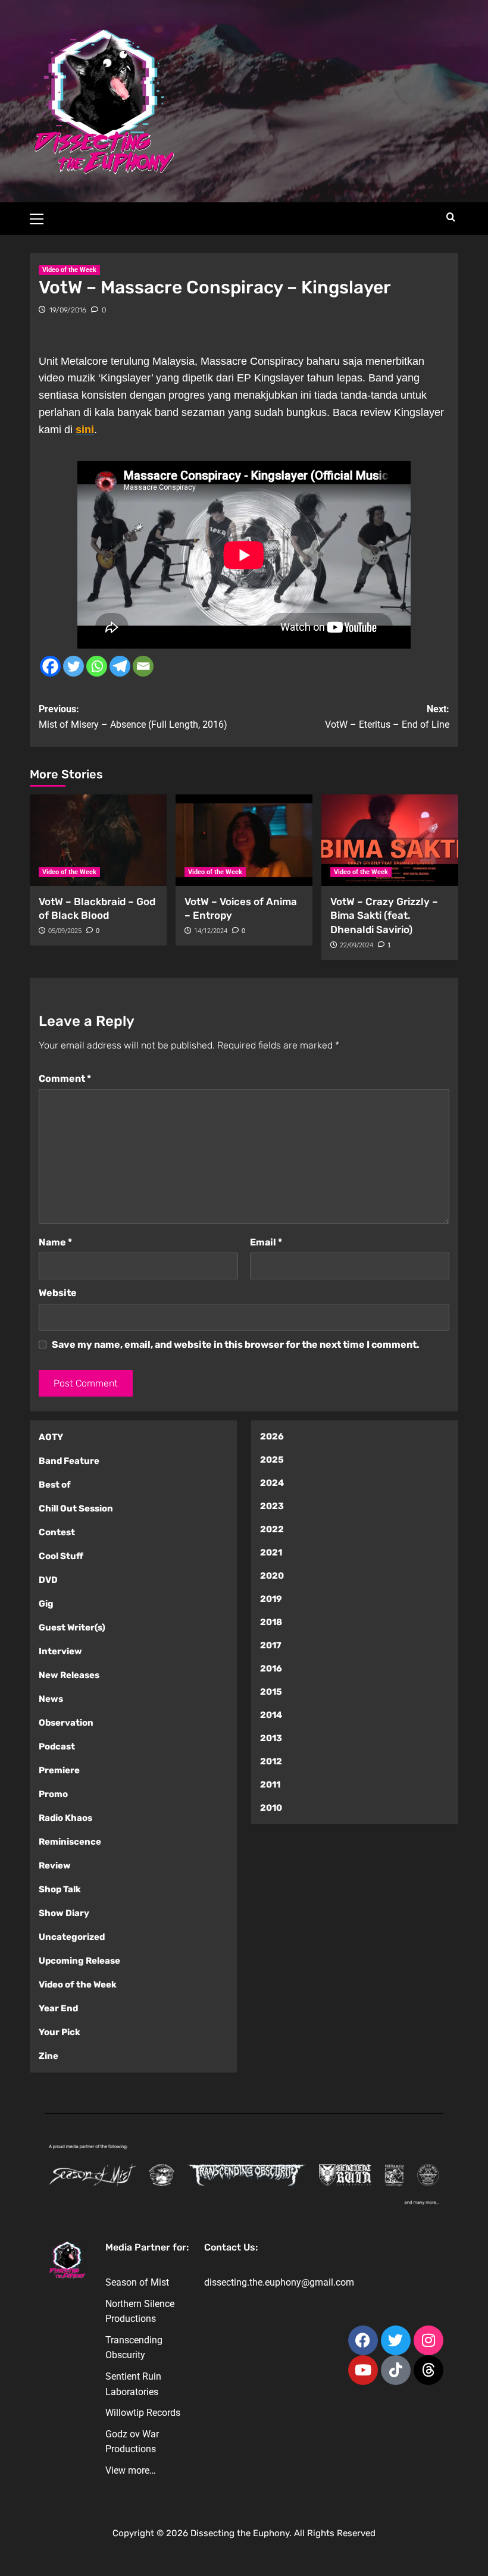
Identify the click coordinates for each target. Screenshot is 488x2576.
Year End (58, 2008)
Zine (49, 2056)
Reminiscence (70, 1842)
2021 (271, 1553)
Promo (53, 1794)
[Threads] (428, 2370)
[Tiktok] (396, 2370)
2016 (271, 1669)
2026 (272, 1436)
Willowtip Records (143, 2413)
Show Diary (64, 1913)
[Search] (451, 217)
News (51, 1699)
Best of (55, 1485)
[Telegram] (120, 666)
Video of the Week (69, 270)
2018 (271, 1622)
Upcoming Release (79, 1961)
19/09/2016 (68, 310)
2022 (272, 1529)
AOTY (51, 1437)
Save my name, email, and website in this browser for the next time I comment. (236, 1345)
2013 (271, 1738)
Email (266, 1242)
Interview (60, 1651)
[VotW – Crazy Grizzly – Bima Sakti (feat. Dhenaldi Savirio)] (390, 840)
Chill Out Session (76, 1508)
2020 (272, 1576)
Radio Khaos (65, 1818)
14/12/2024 (211, 931)
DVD (48, 1580)
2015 (271, 1692)
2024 (272, 1483)
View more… (131, 2470)
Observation (66, 1723)
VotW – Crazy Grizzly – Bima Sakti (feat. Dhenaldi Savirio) (384, 916)
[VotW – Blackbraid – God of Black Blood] (98, 840)
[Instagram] (428, 2340)
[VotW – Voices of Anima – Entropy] (244, 840)
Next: (387, 717)
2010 (271, 1808)
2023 (272, 1506)
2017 (271, 1645)
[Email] (143, 666)
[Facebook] (50, 666)
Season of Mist (137, 2282)
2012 (271, 1761)
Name (55, 1242)
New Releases (69, 1675)
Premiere (59, 1770)
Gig (46, 1604)
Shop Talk (60, 1889)
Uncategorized (72, 1937)
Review (55, 1866)
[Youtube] (363, 2370)
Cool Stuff (61, 1556)
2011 (270, 1785)
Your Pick (60, 2032)
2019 (271, 1599)
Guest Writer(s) (72, 1627)
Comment (65, 1079)
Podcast (57, 1746)
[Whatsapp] (97, 666)
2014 (271, 1715)
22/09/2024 (356, 945)
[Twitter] (73, 666)
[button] (42, 217)
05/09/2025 (65, 931)
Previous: (133, 717)
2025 (272, 1460)
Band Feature (69, 1461)
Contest (57, 1532)
